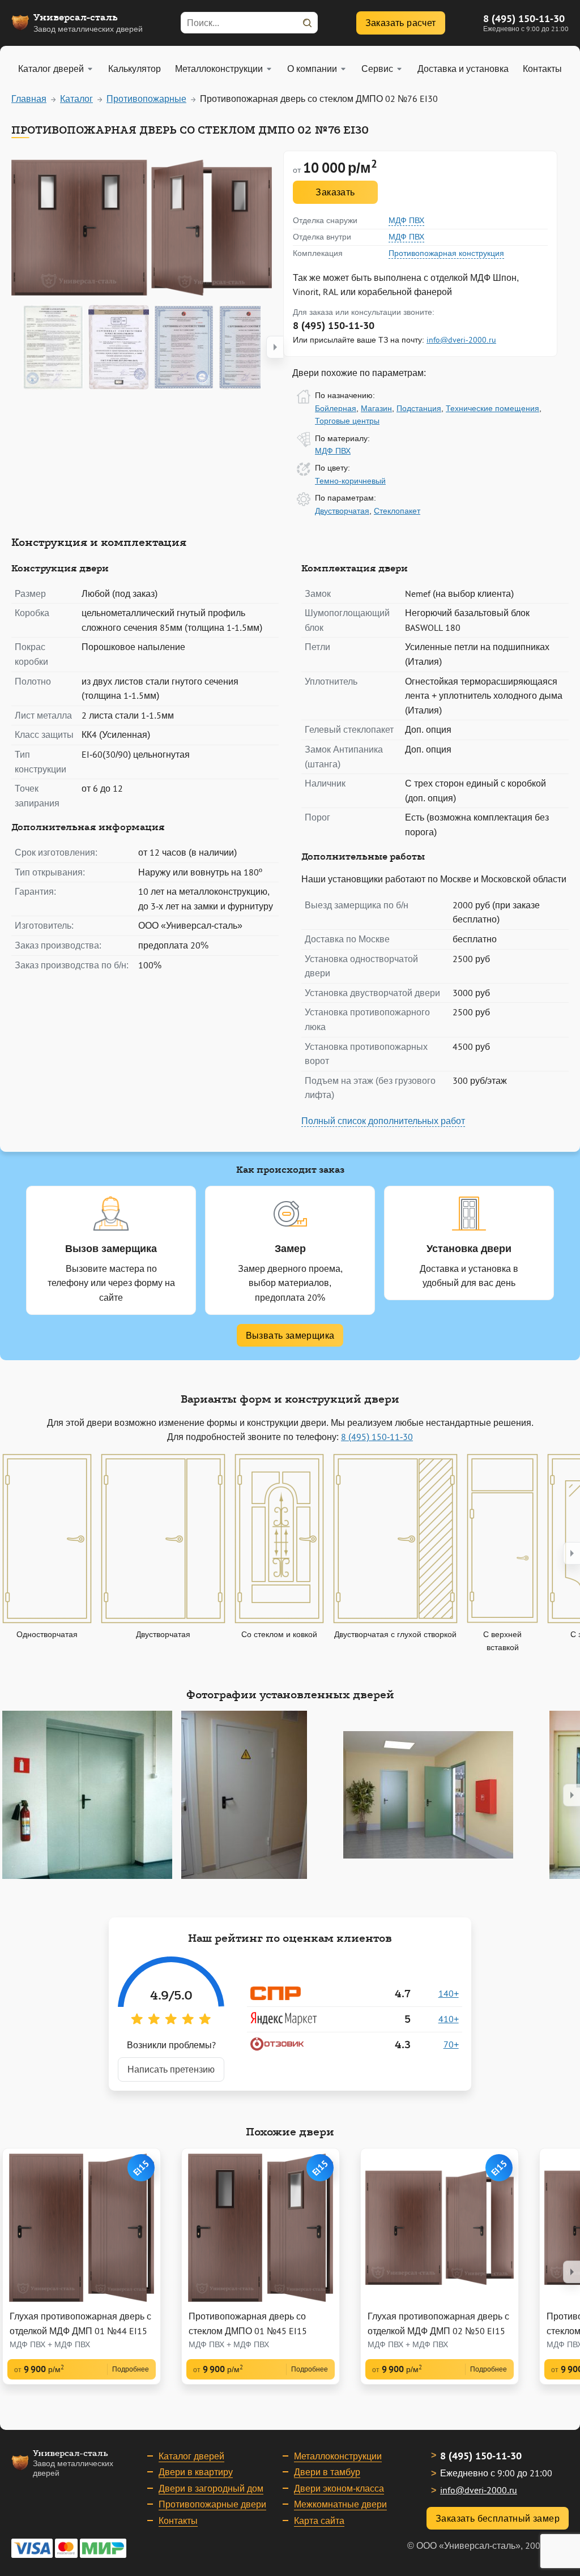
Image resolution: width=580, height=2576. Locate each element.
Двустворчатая (342, 511)
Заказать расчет (401, 23)
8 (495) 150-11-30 (524, 18)
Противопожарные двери (212, 2504)
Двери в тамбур (327, 2472)
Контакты (178, 2521)
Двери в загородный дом (211, 2488)
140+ (449, 1993)
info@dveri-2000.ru (461, 340)
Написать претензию (171, 2069)
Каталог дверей (191, 2456)
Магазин (376, 408)
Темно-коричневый (350, 481)
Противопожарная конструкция (446, 253)
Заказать (335, 192)
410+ (449, 2019)
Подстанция (419, 408)
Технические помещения (492, 408)
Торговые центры (347, 421)
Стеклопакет (397, 511)
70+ (451, 2044)
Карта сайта (319, 2521)
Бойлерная (336, 408)
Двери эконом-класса (339, 2488)
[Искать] (307, 23)
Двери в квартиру (196, 2472)
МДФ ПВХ (406, 220)
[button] (275, 347)
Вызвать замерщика (290, 1335)
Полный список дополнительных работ (383, 1121)
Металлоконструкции (338, 2456)
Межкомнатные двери (340, 2504)
